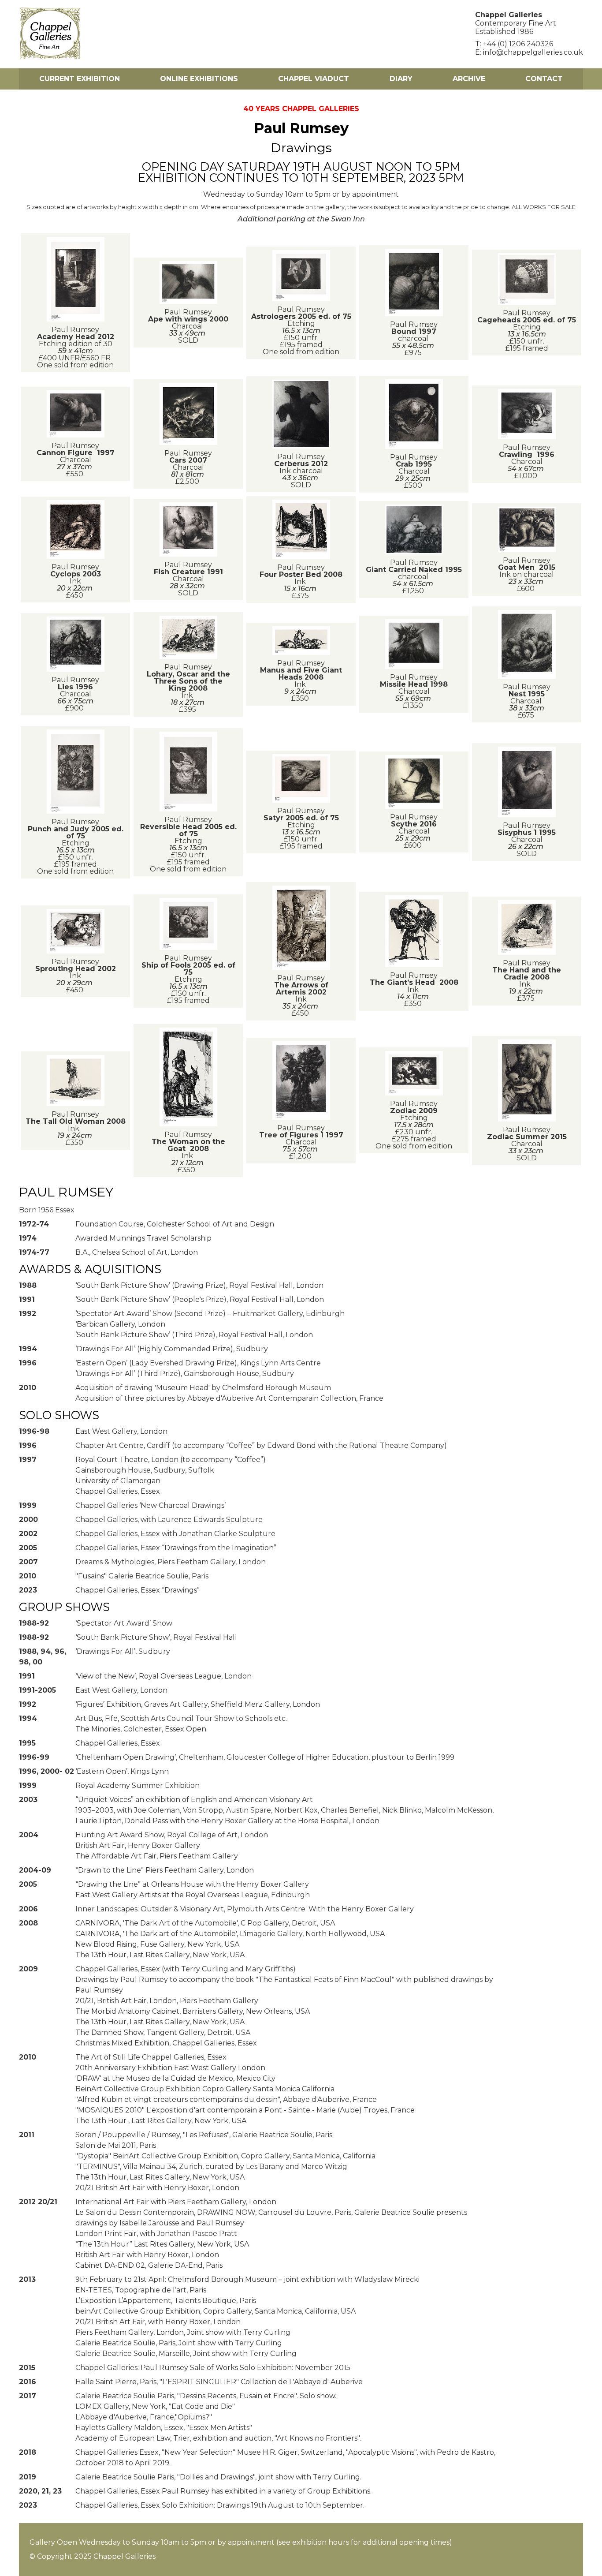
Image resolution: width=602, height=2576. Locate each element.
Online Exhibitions (199, 79)
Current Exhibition (80, 79)
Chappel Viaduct (314, 79)
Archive (469, 79)
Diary (401, 79)
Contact (544, 79)
